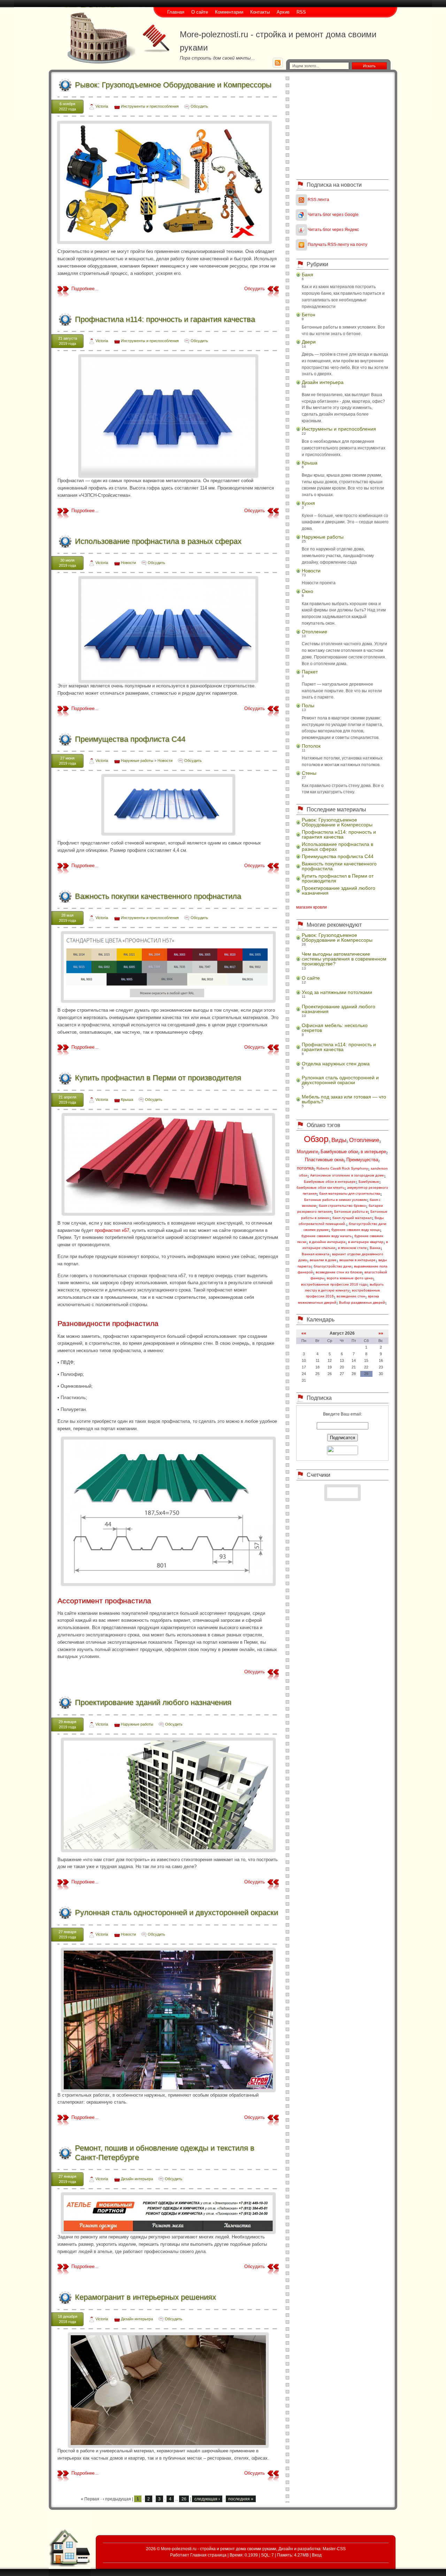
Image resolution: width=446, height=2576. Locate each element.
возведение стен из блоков (339, 1272)
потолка (305, 1168)
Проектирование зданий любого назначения (153, 1702)
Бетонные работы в (351, 1212)
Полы (308, 705)
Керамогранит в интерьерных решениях (145, 2297)
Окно (307, 591)
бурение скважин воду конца (356, 1230)
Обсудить (199, 106)
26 (184, 2499)
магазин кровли (312, 907)
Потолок (311, 746)
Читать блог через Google (333, 214)
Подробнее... (85, 289)
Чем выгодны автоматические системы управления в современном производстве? (344, 959)
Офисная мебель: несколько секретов (335, 1028)
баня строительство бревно (342, 1206)
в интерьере (373, 1152)
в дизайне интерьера (327, 1242)
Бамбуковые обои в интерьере (330, 1182)
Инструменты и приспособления (150, 106)
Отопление (314, 632)
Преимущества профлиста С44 (130, 739)
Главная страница (208, 2555)
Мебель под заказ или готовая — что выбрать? (344, 1099)
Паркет (310, 672)
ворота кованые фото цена (350, 1278)
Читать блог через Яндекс (333, 229)
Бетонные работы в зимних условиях (336, 1200)
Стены (309, 773)
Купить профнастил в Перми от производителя (158, 1078)
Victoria (102, 106)
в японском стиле (352, 1248)
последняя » (241, 2499)
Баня (307, 275)
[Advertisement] (343, 125)
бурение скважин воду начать (326, 1236)
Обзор (316, 1139)
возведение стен (351, 1296)
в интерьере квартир (366, 1242)
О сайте (311, 978)
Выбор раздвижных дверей (362, 1302)
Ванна (375, 1248)
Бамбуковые (369, 1182)
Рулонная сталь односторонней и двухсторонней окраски (176, 1912)
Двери (309, 342)
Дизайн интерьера (137, 2179)
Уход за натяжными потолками (337, 992)
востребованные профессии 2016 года (334, 1284)
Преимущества (362, 1160)
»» (381, 1333)
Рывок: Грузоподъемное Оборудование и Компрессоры (173, 85)
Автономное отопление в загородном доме (347, 1175)
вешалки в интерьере (357, 1260)
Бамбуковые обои (339, 1152)
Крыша (127, 1100)
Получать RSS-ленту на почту (337, 244)
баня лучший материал (352, 1218)
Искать (369, 66)
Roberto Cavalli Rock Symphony (342, 1168)
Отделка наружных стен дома (336, 1064)
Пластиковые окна (324, 1160)
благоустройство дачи (332, 1266)
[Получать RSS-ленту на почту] (301, 244)
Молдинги (307, 1152)
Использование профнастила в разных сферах (158, 541)
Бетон (309, 315)
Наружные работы (137, 761)
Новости (128, 563)
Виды (339, 1140)
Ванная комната (316, 1254)
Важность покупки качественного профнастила (158, 896)
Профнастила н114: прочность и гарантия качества (165, 319)
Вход (317, 2555)
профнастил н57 (112, 1230)
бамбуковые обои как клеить (320, 1187)
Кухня (308, 503)
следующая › (207, 2499)
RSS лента (318, 199)
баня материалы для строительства (350, 1193)
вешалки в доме (323, 1260)
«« (304, 1333)
